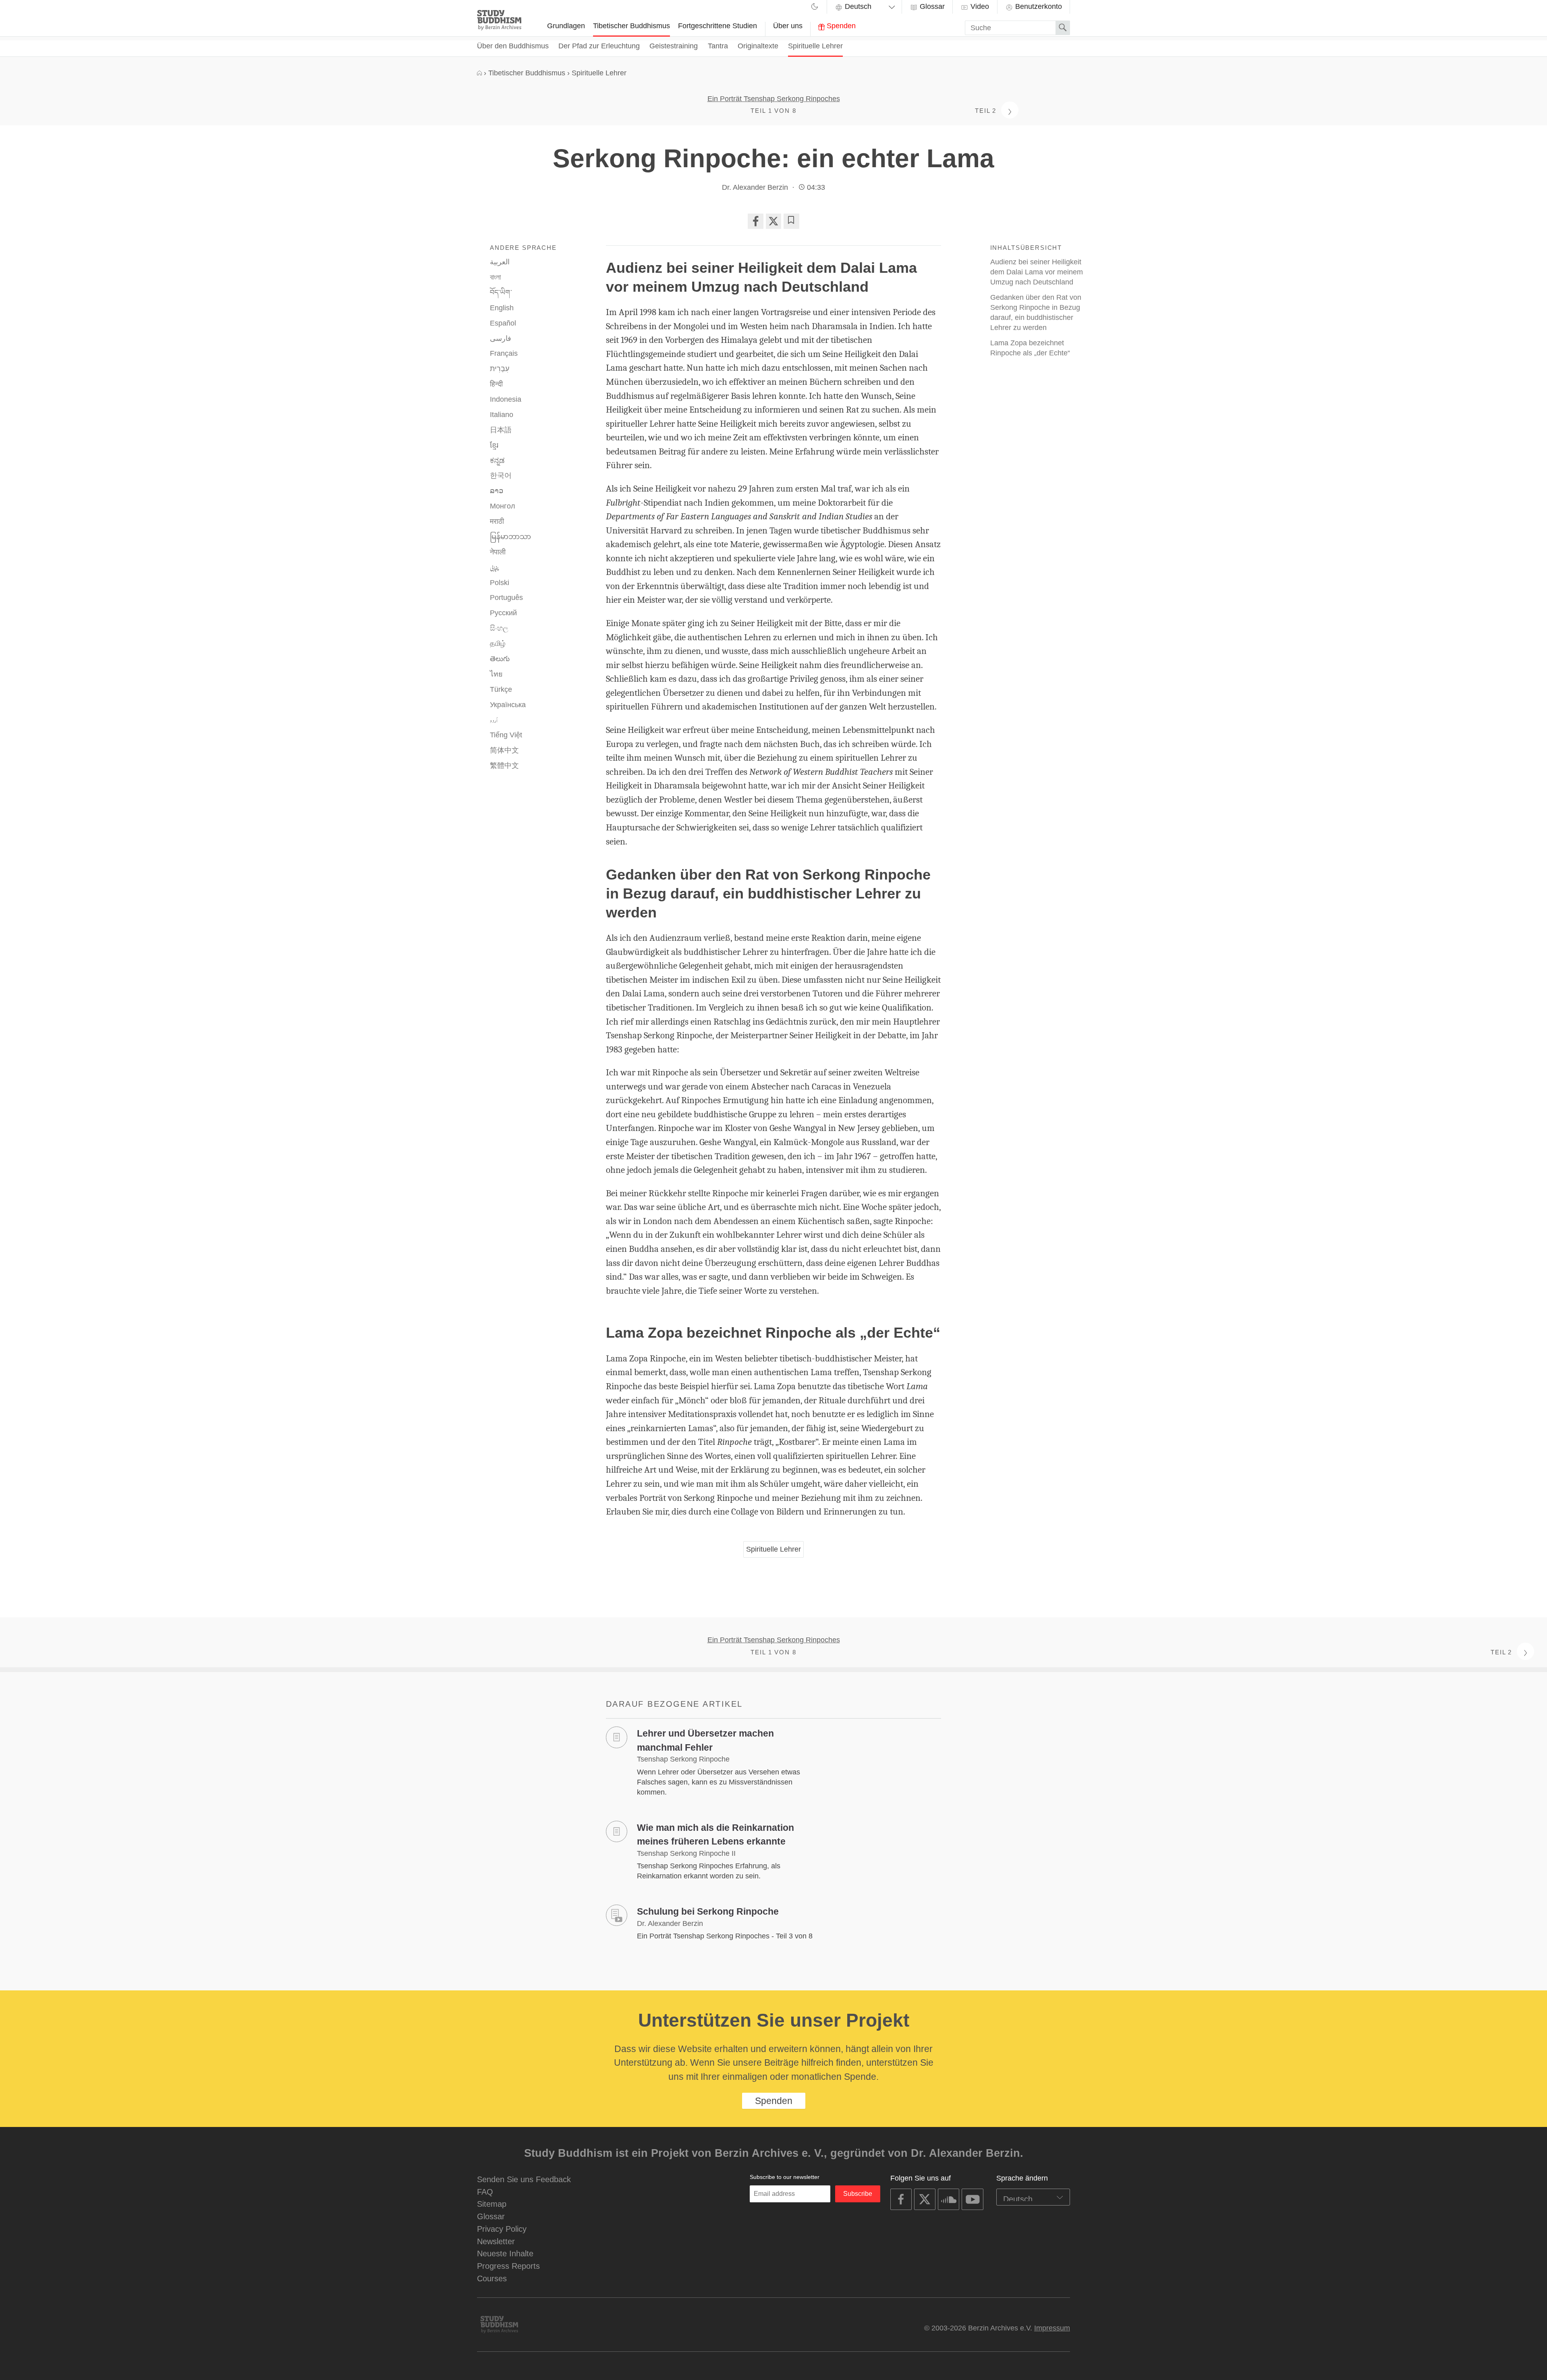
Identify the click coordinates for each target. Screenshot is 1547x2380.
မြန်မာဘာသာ (510, 537)
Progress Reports (508, 2266)
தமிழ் (498, 643)
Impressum (1052, 2328)
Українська (508, 705)
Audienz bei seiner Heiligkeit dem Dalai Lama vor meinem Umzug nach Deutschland (1037, 272)
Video (979, 6)
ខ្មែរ (494, 445)
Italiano (502, 415)
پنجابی (495, 568)
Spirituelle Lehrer (815, 46)
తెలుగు (500, 659)
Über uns (788, 26)
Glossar (931, 6)
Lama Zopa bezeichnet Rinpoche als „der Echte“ (1030, 348)
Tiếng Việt (506, 735)
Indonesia (506, 399)
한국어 (501, 475)
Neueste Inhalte (505, 2253)
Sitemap (492, 2204)
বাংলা (495, 277)
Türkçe (501, 689)
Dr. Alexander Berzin (755, 187)
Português (506, 598)
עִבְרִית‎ (500, 369)
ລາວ (497, 491)
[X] (773, 221)
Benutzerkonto (1038, 6)
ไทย (496, 674)
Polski (500, 583)
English (502, 308)
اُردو (494, 720)
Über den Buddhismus (513, 46)
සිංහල (499, 628)
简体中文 (504, 750)
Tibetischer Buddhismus (631, 26)
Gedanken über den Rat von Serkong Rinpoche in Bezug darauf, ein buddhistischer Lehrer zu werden (1036, 312)
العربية (500, 262)
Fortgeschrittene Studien (718, 26)
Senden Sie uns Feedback (524, 2179)
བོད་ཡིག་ (501, 293)
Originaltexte (758, 46)
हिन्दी (496, 384)
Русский (503, 613)
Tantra (718, 46)
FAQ (485, 2192)
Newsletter (496, 2241)
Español (503, 323)
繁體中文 (504, 766)
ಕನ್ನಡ (497, 461)
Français (504, 353)
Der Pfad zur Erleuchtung (599, 46)
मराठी (497, 521)
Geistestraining (674, 46)
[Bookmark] (791, 221)
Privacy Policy (502, 2229)
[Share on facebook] (755, 221)
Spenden (840, 26)
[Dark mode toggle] (815, 8)
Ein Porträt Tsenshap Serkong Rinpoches (774, 99)
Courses (492, 2278)
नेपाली (498, 552)
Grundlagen (566, 26)
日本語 (501, 430)
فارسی (501, 338)
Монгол (503, 506)
